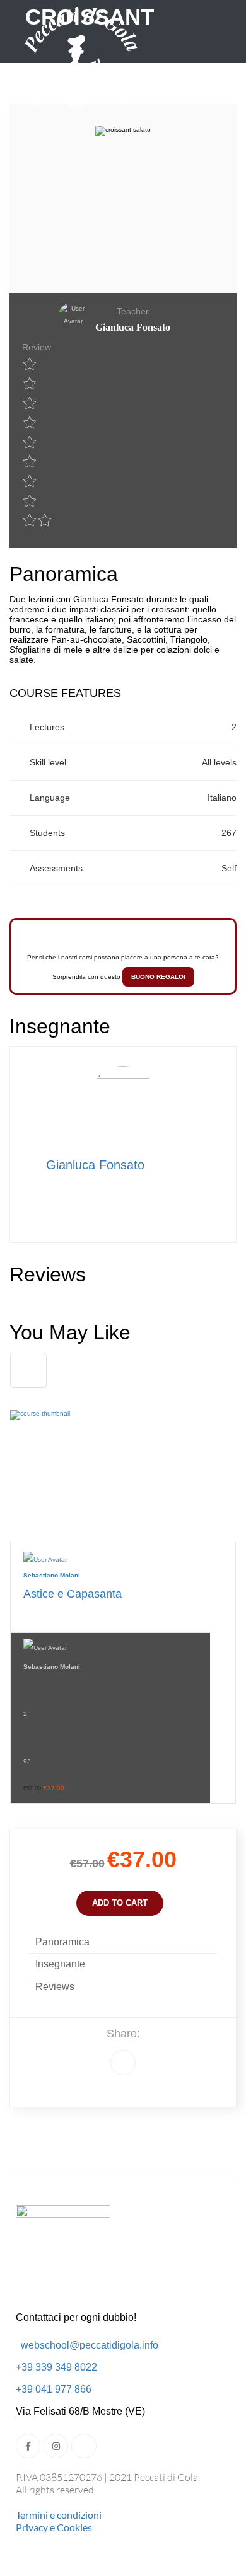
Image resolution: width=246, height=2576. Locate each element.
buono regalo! (158, 977)
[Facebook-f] (28, 2446)
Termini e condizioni (59, 2515)
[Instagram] (56, 2446)
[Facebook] (123, 2063)
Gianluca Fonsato (95, 1165)
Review (37, 347)
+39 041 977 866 (54, 2389)
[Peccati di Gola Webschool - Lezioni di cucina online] (82, 72)
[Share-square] (84, 2446)
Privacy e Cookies (54, 2527)
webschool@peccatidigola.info (90, 2345)
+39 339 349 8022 (56, 2367)
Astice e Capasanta (73, 1594)
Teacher (133, 311)
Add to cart (120, 1903)
